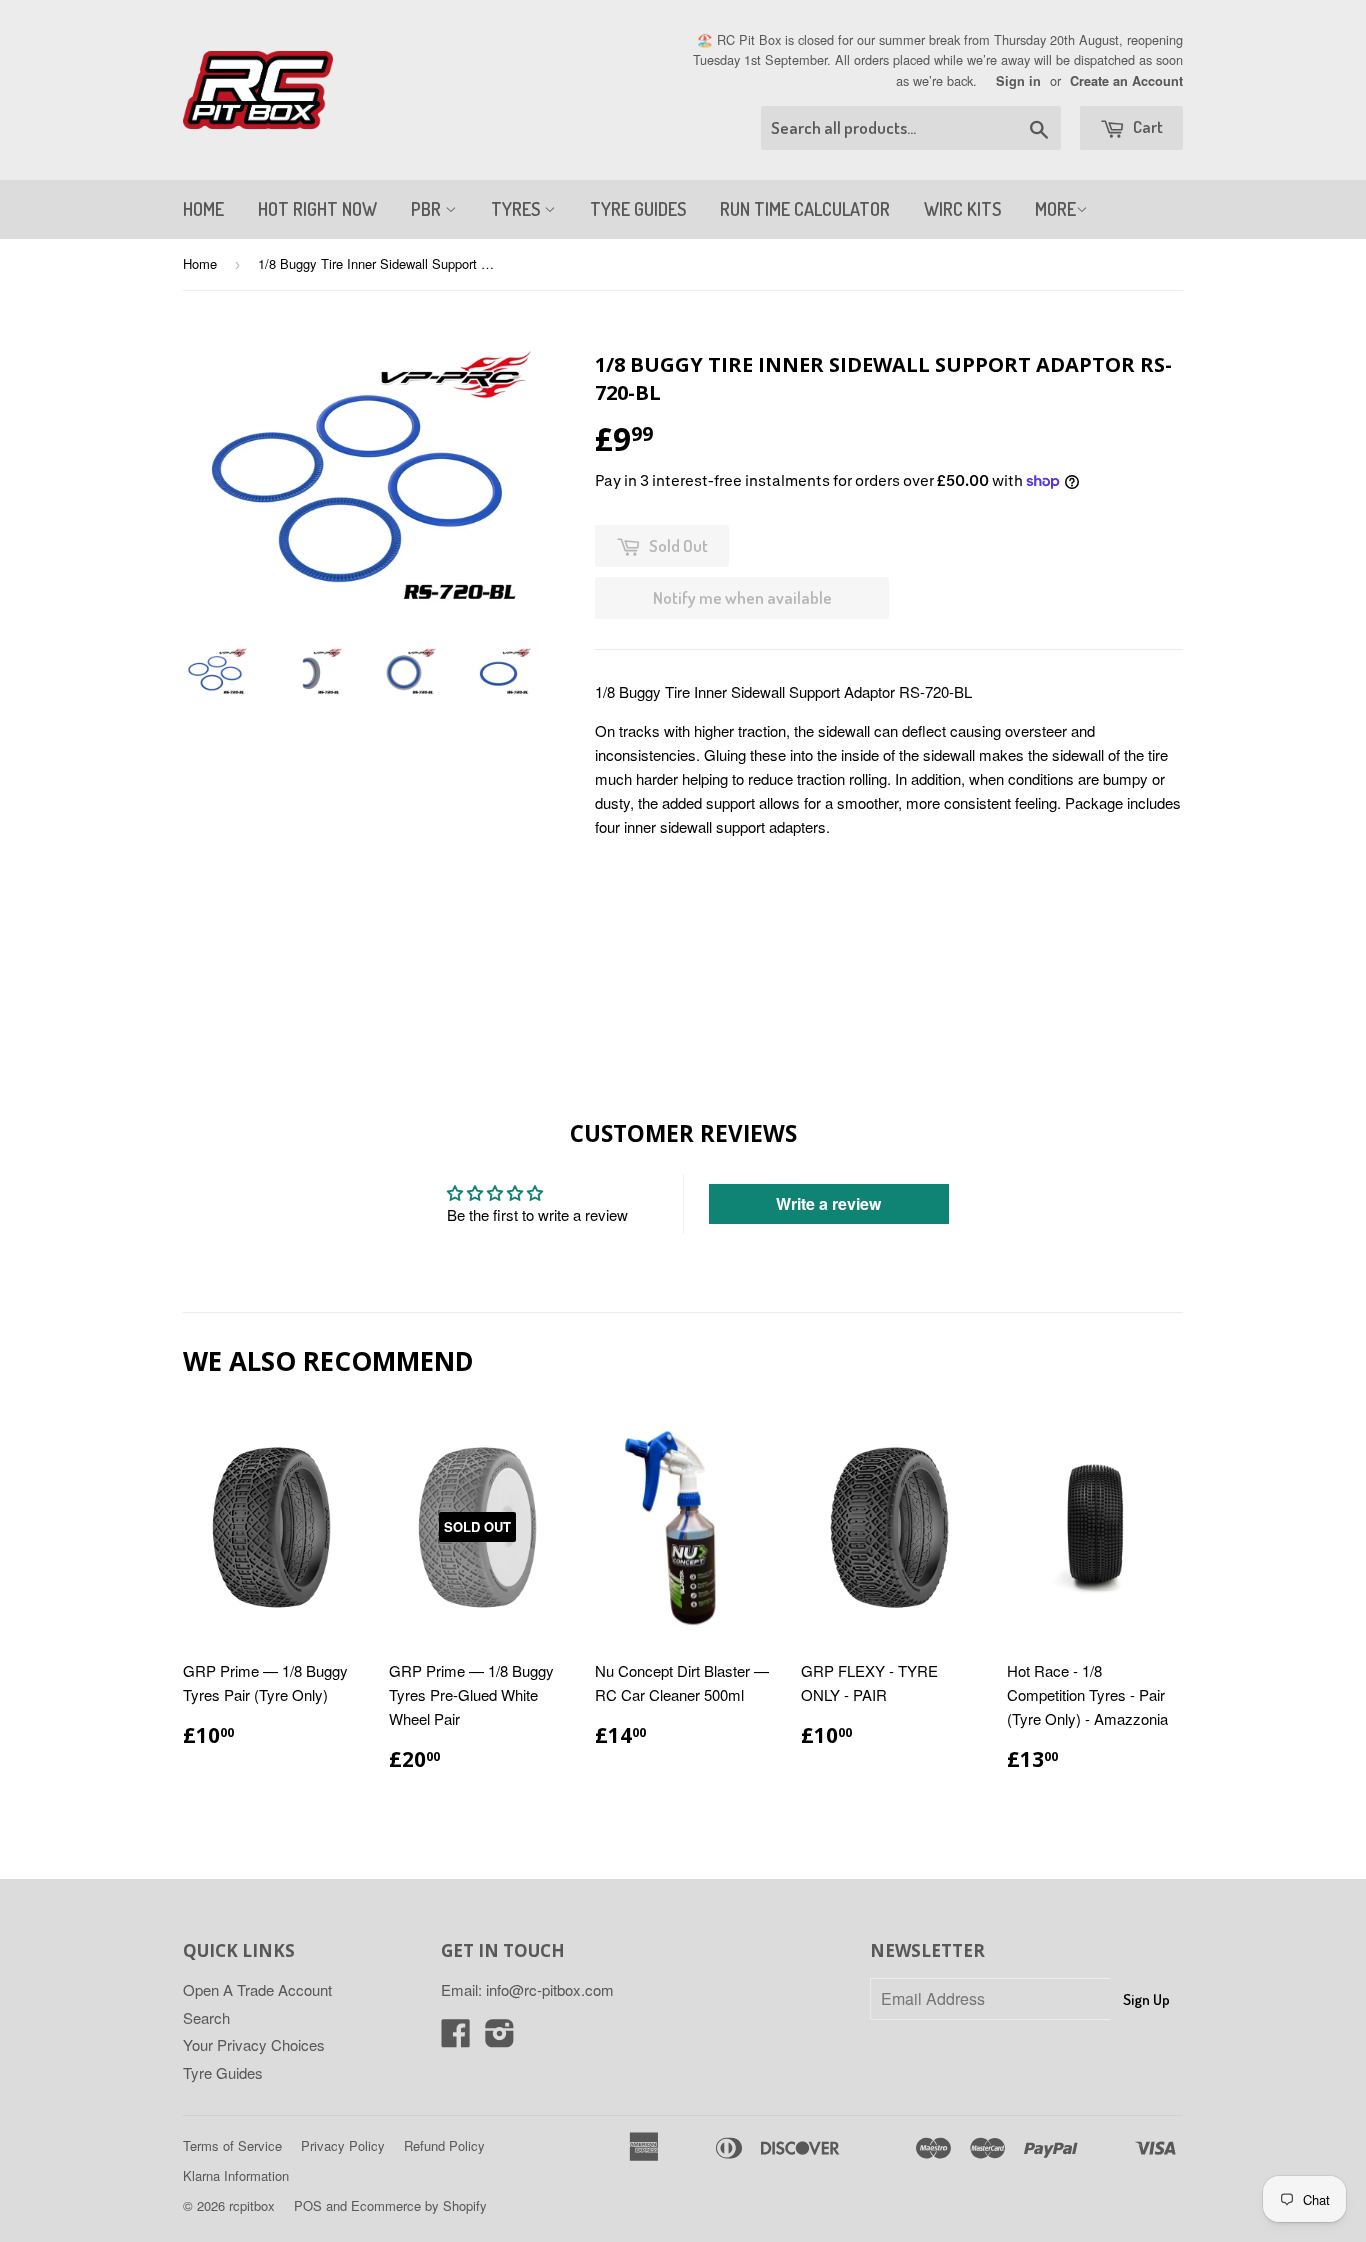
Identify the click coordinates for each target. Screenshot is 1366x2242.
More (1055, 209)
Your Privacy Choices (254, 2044)
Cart (1146, 126)
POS (308, 2205)
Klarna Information (236, 2175)
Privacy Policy (343, 2145)
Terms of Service (232, 2145)
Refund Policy (444, 2145)
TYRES (517, 209)
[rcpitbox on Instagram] (500, 2038)
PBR (428, 209)
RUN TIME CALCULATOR (805, 209)
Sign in (1018, 81)
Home (200, 263)
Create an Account (1126, 81)
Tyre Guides (223, 2072)
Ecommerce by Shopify (419, 2205)
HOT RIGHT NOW (317, 209)
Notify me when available (742, 597)
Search (206, 2017)
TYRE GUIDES (638, 209)
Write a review (828, 1203)
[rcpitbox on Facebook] (456, 2038)
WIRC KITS (962, 209)
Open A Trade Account (257, 1989)
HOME (203, 209)
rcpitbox (252, 2205)
